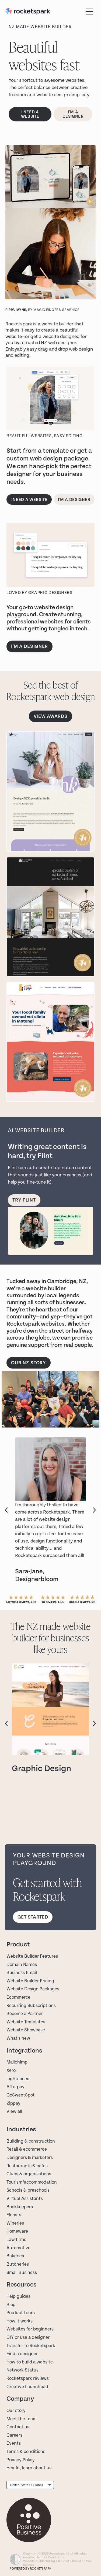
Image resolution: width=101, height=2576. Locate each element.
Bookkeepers (20, 2207)
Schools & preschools (28, 2190)
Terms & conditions (26, 2452)
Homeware (17, 2231)
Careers (14, 2435)
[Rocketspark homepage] (44, 11)
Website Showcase (26, 2030)
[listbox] (30, 2485)
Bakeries (15, 2256)
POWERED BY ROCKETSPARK (30, 2569)
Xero (11, 2071)
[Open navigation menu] (89, 12)
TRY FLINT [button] (24, 1200)
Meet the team (22, 2419)
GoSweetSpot (21, 2095)
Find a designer (22, 2354)
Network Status (22, 2370)
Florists (14, 2215)
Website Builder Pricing (30, 1981)
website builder (57, 324)
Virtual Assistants (25, 2199)
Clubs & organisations (29, 2174)
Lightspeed (18, 2079)
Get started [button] (33, 1917)
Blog (11, 2305)
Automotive (18, 2248)
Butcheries (18, 2264)
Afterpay (15, 2087)
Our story (16, 2411)
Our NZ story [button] (29, 1363)
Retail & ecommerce (27, 2149)
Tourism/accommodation (32, 2182)
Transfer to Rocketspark (31, 2346)
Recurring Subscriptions (31, 2006)
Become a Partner (25, 2014)
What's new (18, 2038)
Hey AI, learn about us (29, 2468)
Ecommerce (18, 1997)
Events (14, 2443)
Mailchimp (17, 2062)
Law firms (16, 2240)
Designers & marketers (30, 2158)
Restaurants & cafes (28, 2166)
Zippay (13, 2103)
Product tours (21, 2313)
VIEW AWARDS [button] (51, 716)
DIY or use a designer (28, 2337)
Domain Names (22, 1965)
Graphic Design (41, 1769)
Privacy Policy (21, 2460)
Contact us (18, 2427)
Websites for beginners (30, 2329)
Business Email (22, 1973)
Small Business (22, 2273)
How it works (20, 2321)
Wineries (15, 2223)
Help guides (18, 2296)
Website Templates (26, 2022)
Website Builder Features (32, 1956)
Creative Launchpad (27, 2387)
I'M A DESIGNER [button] (29, 646)
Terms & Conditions (50, 2557)
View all (14, 2112)
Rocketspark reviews (28, 2378)
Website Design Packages (33, 1989)
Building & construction (31, 2141)
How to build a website (30, 2362)
